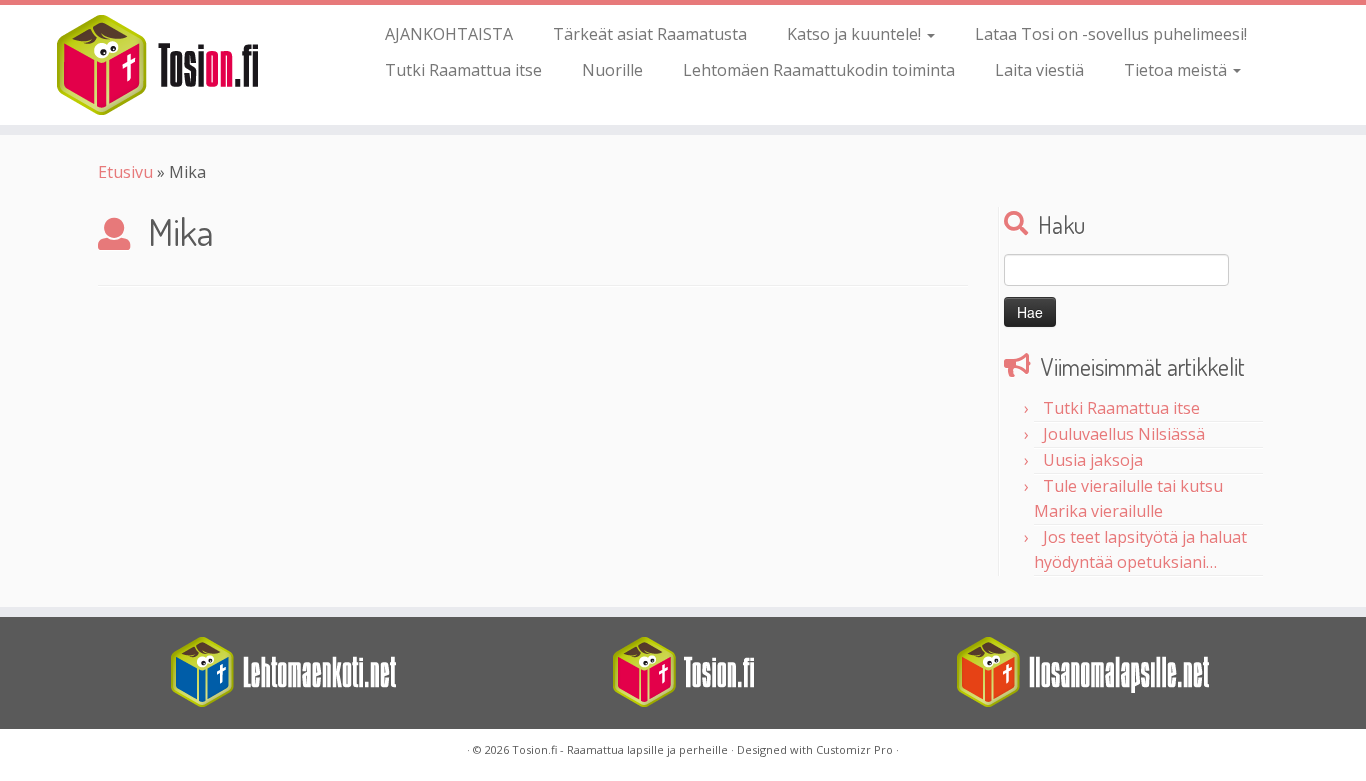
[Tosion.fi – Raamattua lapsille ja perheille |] (157, 65)
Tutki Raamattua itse (463, 70)
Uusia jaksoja (1093, 460)
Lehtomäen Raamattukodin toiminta (819, 70)
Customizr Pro (854, 749)
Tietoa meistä (1177, 70)
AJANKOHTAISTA (449, 34)
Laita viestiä (1039, 70)
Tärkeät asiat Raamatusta (650, 34)
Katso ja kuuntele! (856, 34)
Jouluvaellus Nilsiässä (1124, 434)
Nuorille (612, 70)
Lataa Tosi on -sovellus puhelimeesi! (1111, 34)
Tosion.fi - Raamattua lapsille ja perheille (620, 749)
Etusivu (125, 172)
